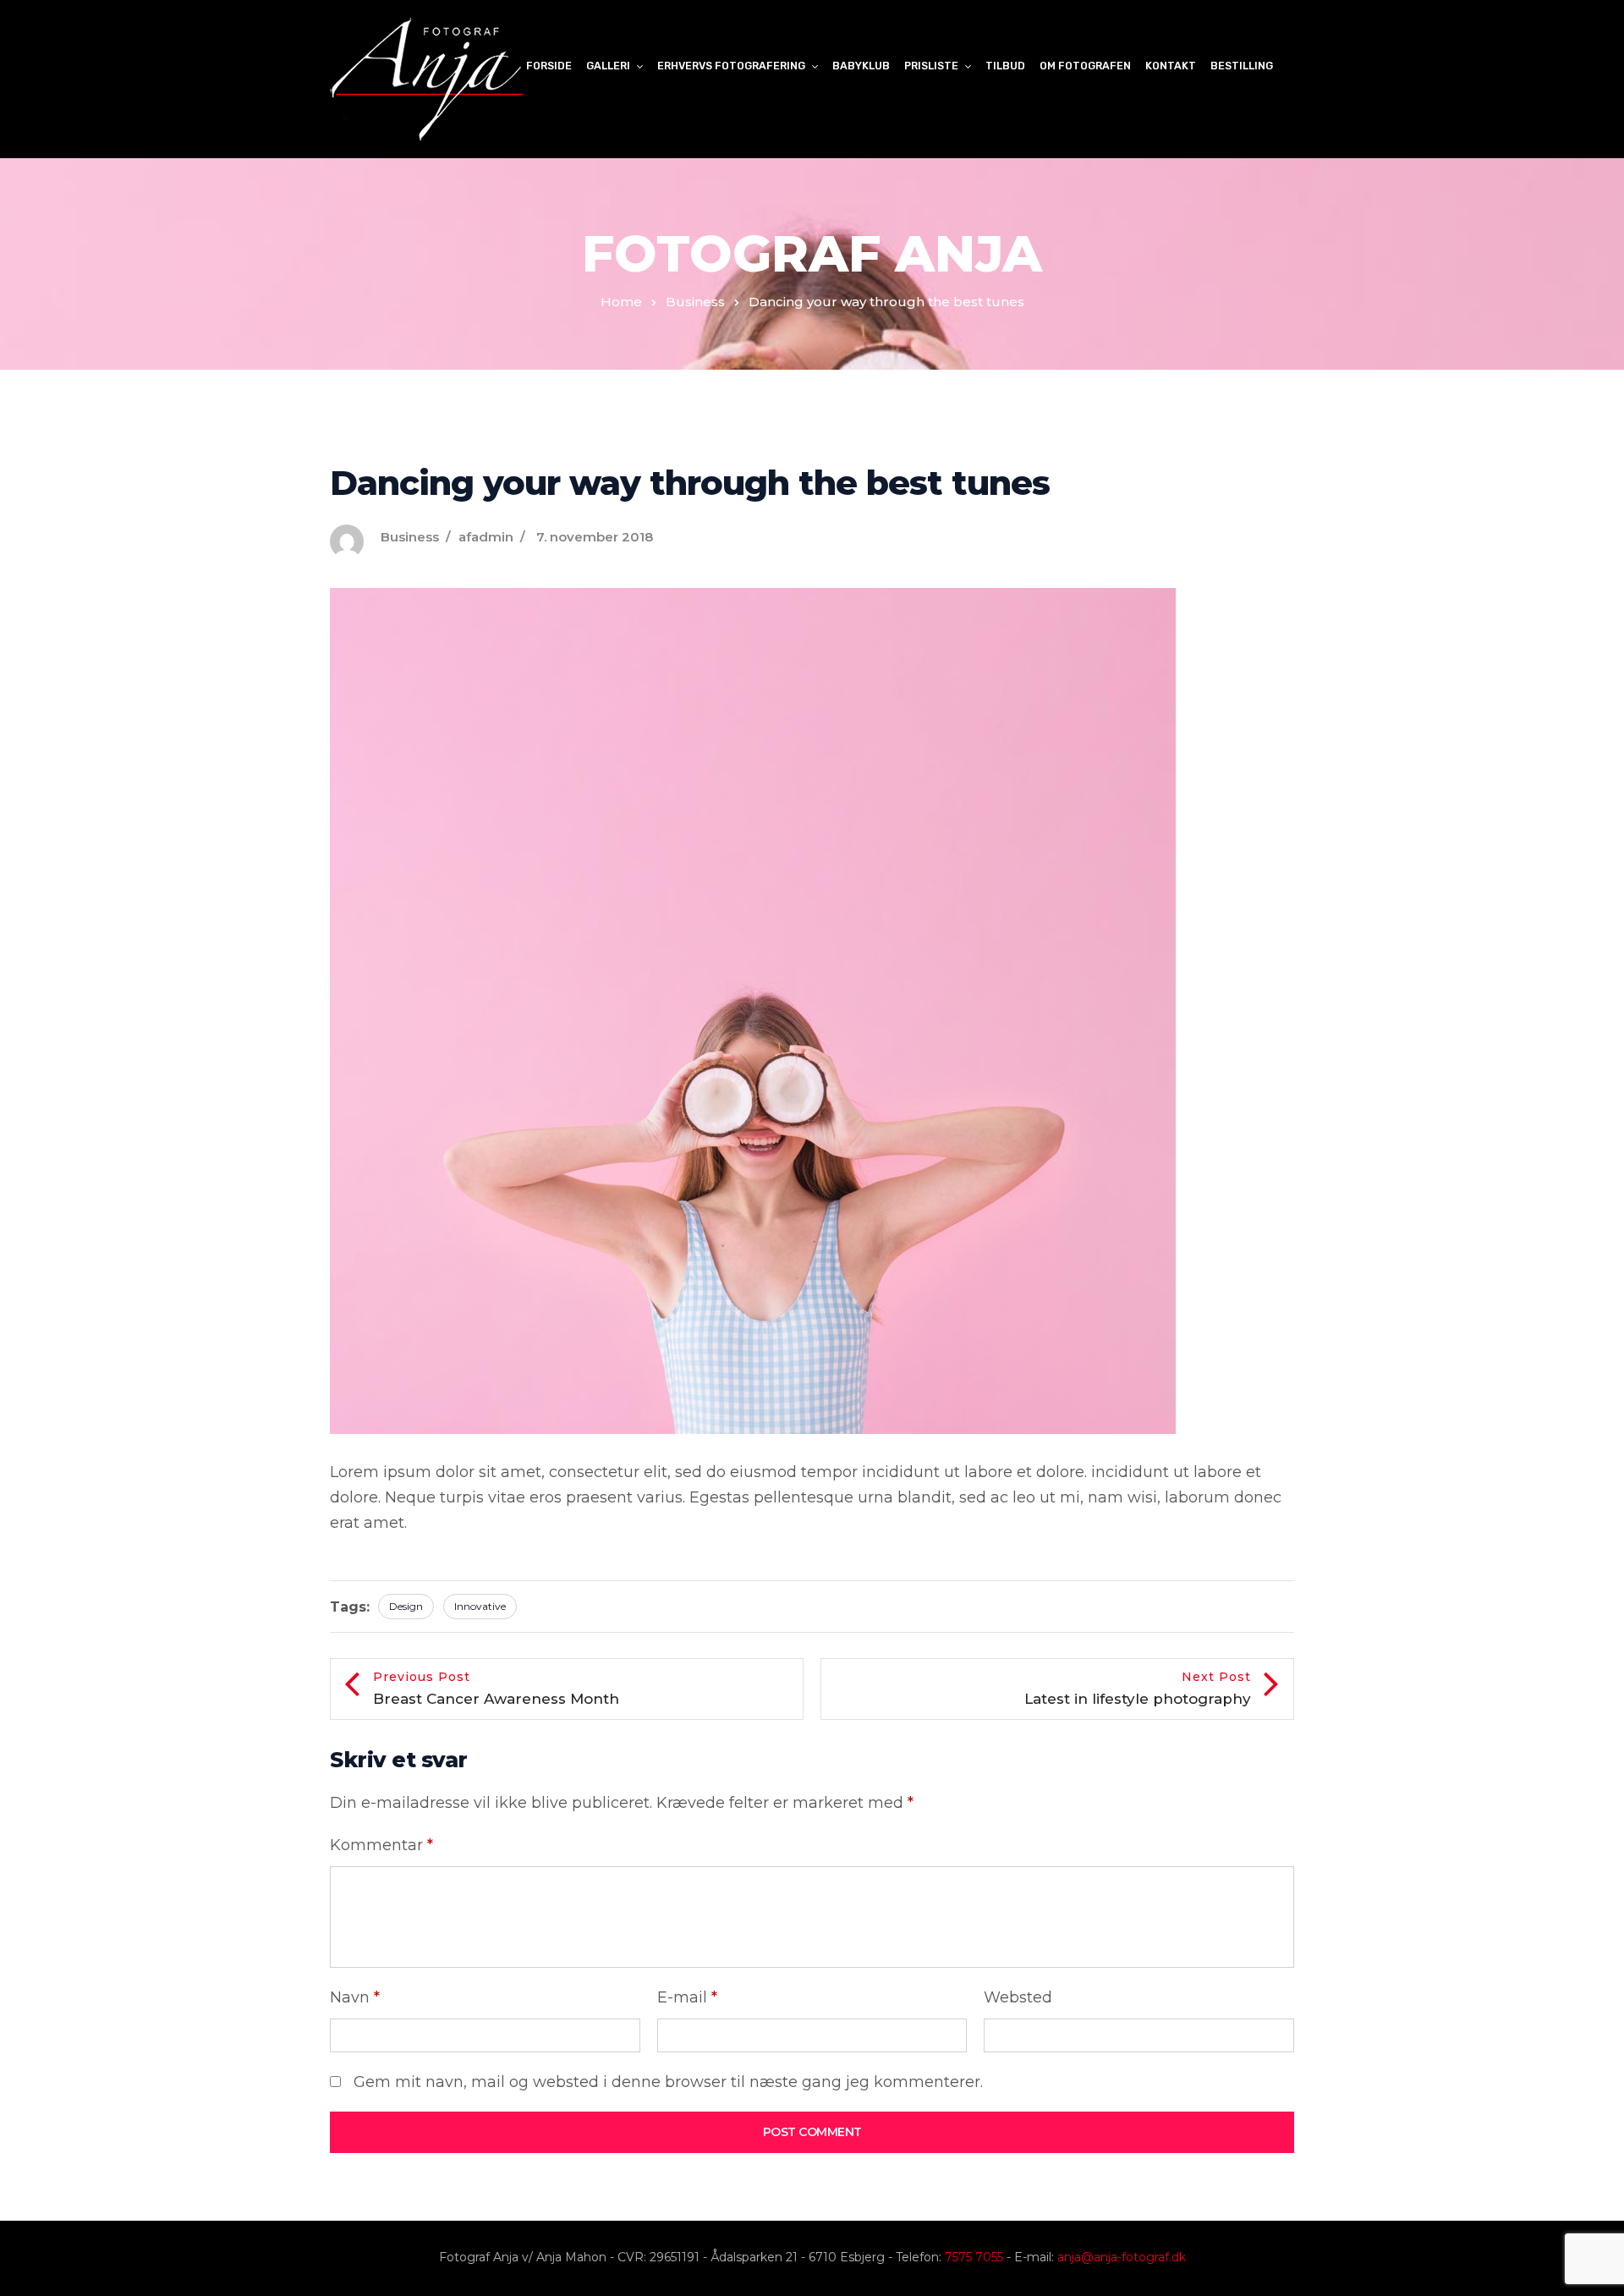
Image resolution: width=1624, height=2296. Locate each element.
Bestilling (1242, 66)
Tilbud (1005, 66)
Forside (549, 66)
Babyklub (861, 66)
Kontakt (1171, 66)
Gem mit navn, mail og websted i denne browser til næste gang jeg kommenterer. (668, 2082)
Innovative (480, 1606)
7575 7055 (974, 2257)
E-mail (687, 1997)
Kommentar (381, 1845)
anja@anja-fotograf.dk (1122, 2257)
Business (695, 302)
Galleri (608, 66)
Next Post (1138, 1688)
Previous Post (496, 1688)
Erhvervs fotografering (731, 66)
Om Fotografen (1085, 66)
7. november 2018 (595, 537)
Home (621, 302)
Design (406, 1606)
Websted (1018, 1997)
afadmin (486, 537)
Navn (355, 1997)
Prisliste (931, 66)
